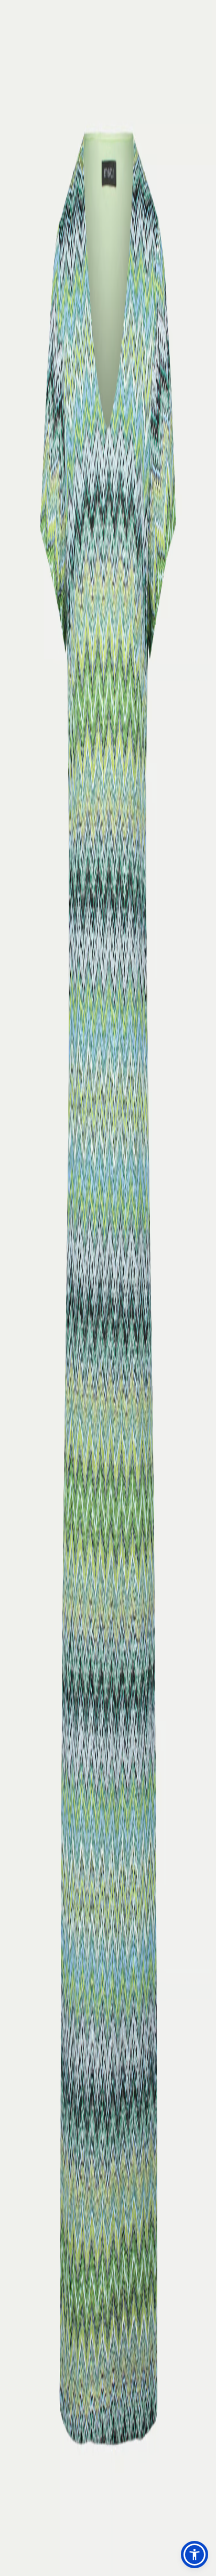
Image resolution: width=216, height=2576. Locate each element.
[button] (195, 2555)
